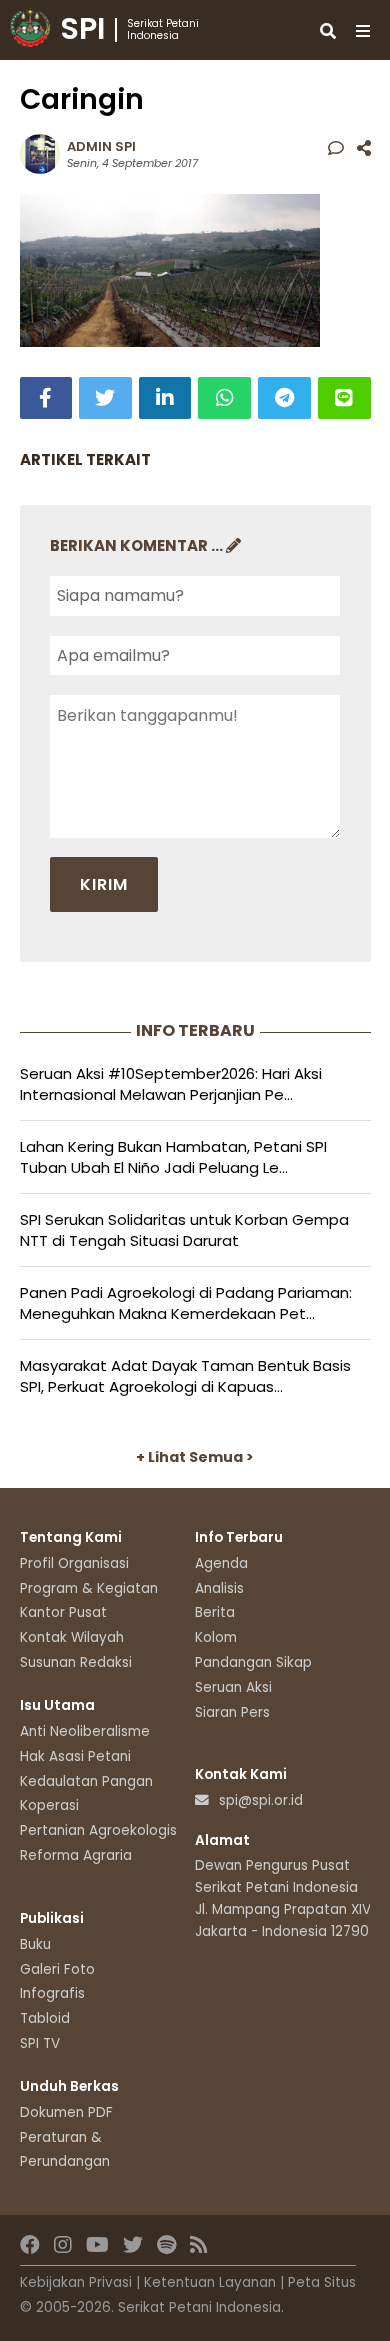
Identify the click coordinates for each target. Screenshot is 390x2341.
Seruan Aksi (233, 1687)
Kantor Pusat (63, 1612)
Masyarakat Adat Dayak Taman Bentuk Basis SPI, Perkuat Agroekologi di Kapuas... (185, 1376)
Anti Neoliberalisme (85, 1731)
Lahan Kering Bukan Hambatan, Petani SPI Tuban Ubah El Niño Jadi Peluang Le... (173, 1157)
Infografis (52, 1993)
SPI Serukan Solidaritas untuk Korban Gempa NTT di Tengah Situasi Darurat (184, 1230)
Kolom (216, 1637)
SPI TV (40, 2043)
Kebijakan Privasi (76, 2282)
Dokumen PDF (66, 2112)
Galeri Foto (57, 1969)
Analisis (219, 1588)
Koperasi (49, 1805)
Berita (215, 1612)
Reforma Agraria (76, 1855)
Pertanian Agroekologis (98, 1830)
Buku (35, 1944)
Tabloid (45, 2018)
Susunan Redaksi (76, 1662)
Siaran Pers (232, 1712)
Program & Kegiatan (89, 1588)
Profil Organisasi (74, 1563)
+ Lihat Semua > (195, 1457)
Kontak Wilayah (72, 1637)
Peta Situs (322, 2282)
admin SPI (101, 146)
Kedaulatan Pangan (86, 1781)
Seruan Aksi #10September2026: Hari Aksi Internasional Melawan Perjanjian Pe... (171, 1084)
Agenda (221, 1563)
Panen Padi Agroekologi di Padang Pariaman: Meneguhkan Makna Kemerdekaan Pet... (186, 1303)
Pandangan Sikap (253, 1662)
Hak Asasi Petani (75, 1756)
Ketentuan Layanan (210, 2282)
